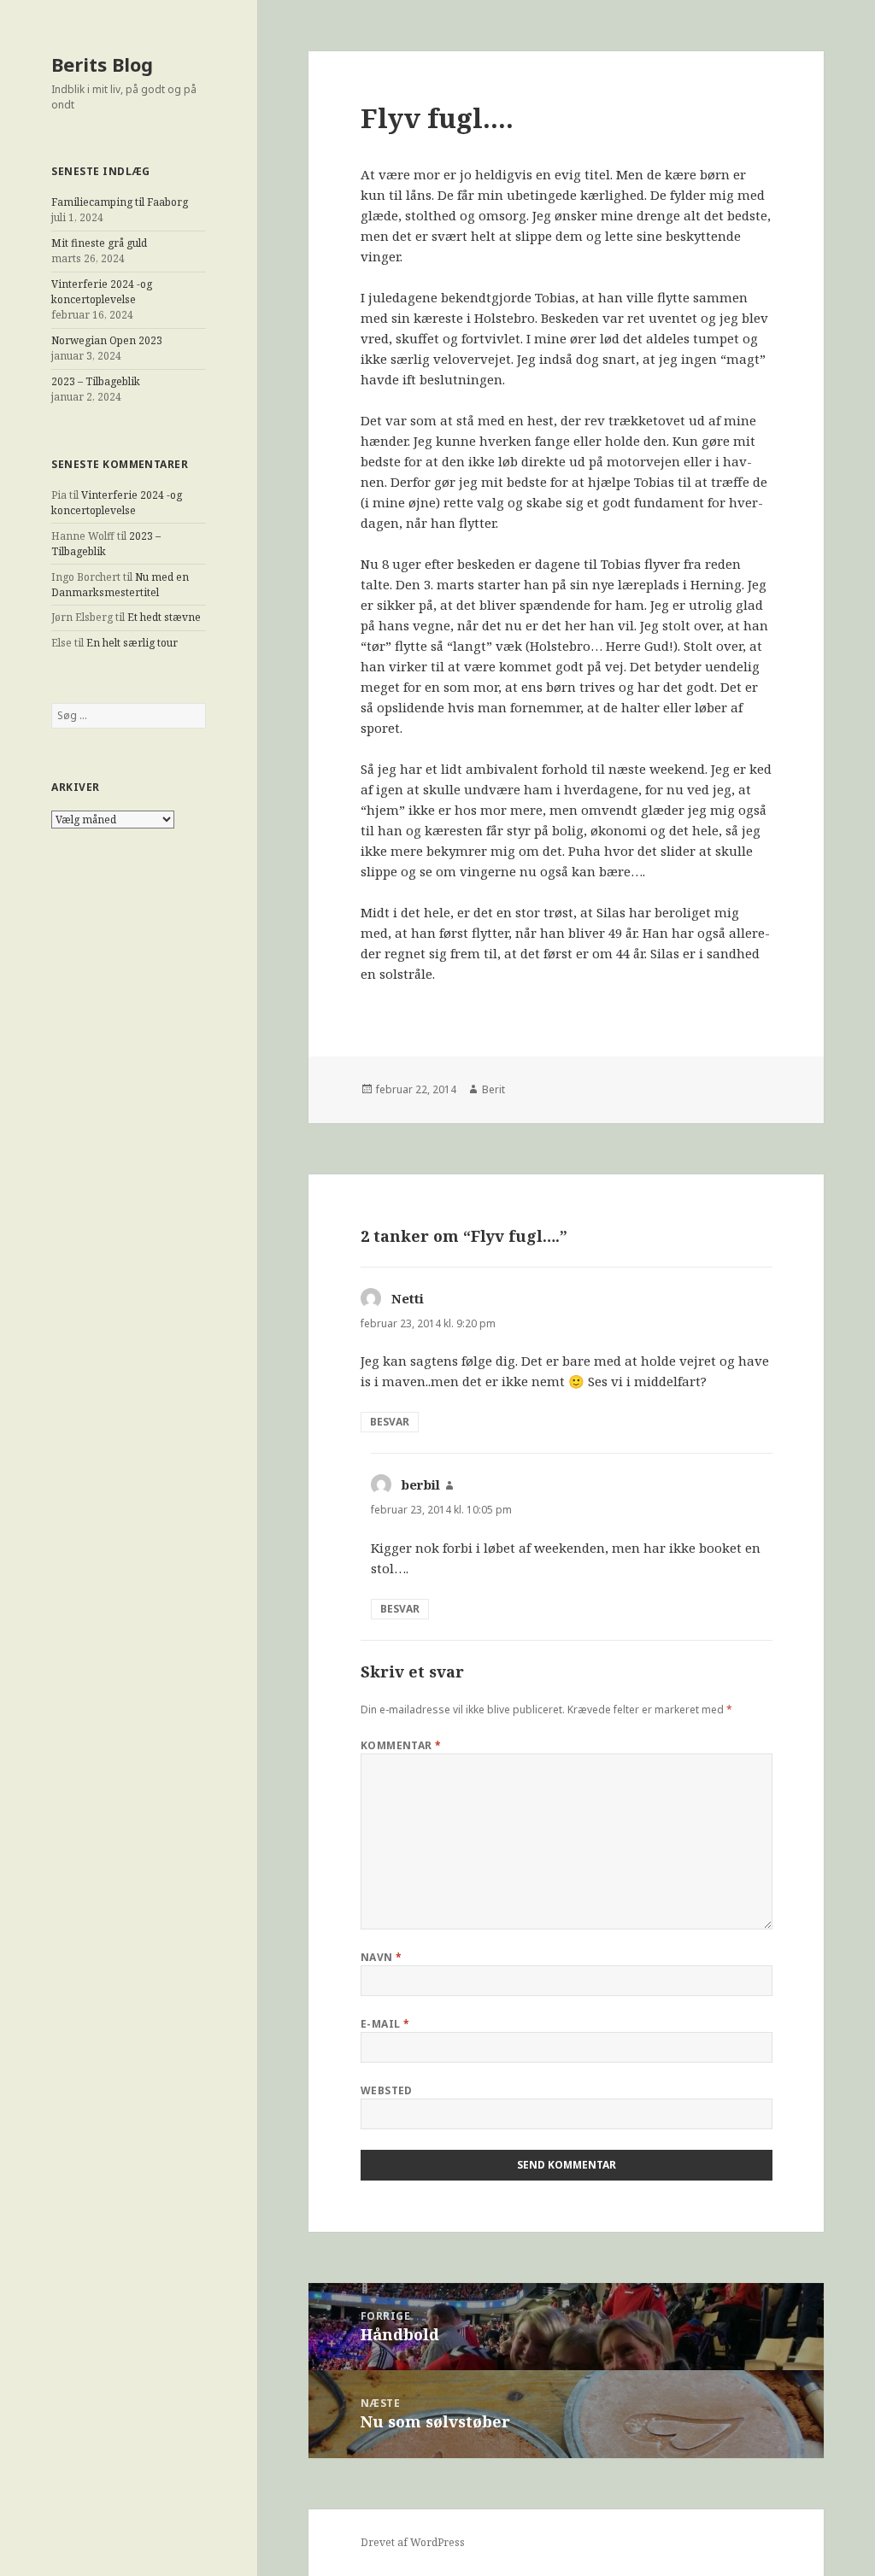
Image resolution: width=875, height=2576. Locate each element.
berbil (421, 1484)
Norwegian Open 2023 (107, 340)
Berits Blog (102, 64)
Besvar (390, 1422)
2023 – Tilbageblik (96, 381)
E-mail (385, 2024)
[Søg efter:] (129, 715)
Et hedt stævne (164, 617)
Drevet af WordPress (413, 2542)
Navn (382, 1957)
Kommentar (401, 1745)
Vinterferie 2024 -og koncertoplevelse (102, 292)
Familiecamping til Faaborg (120, 202)
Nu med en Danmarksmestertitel (120, 585)
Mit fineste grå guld (99, 243)
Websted (387, 2090)
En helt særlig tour (132, 643)
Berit (493, 1089)
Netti (408, 1298)
